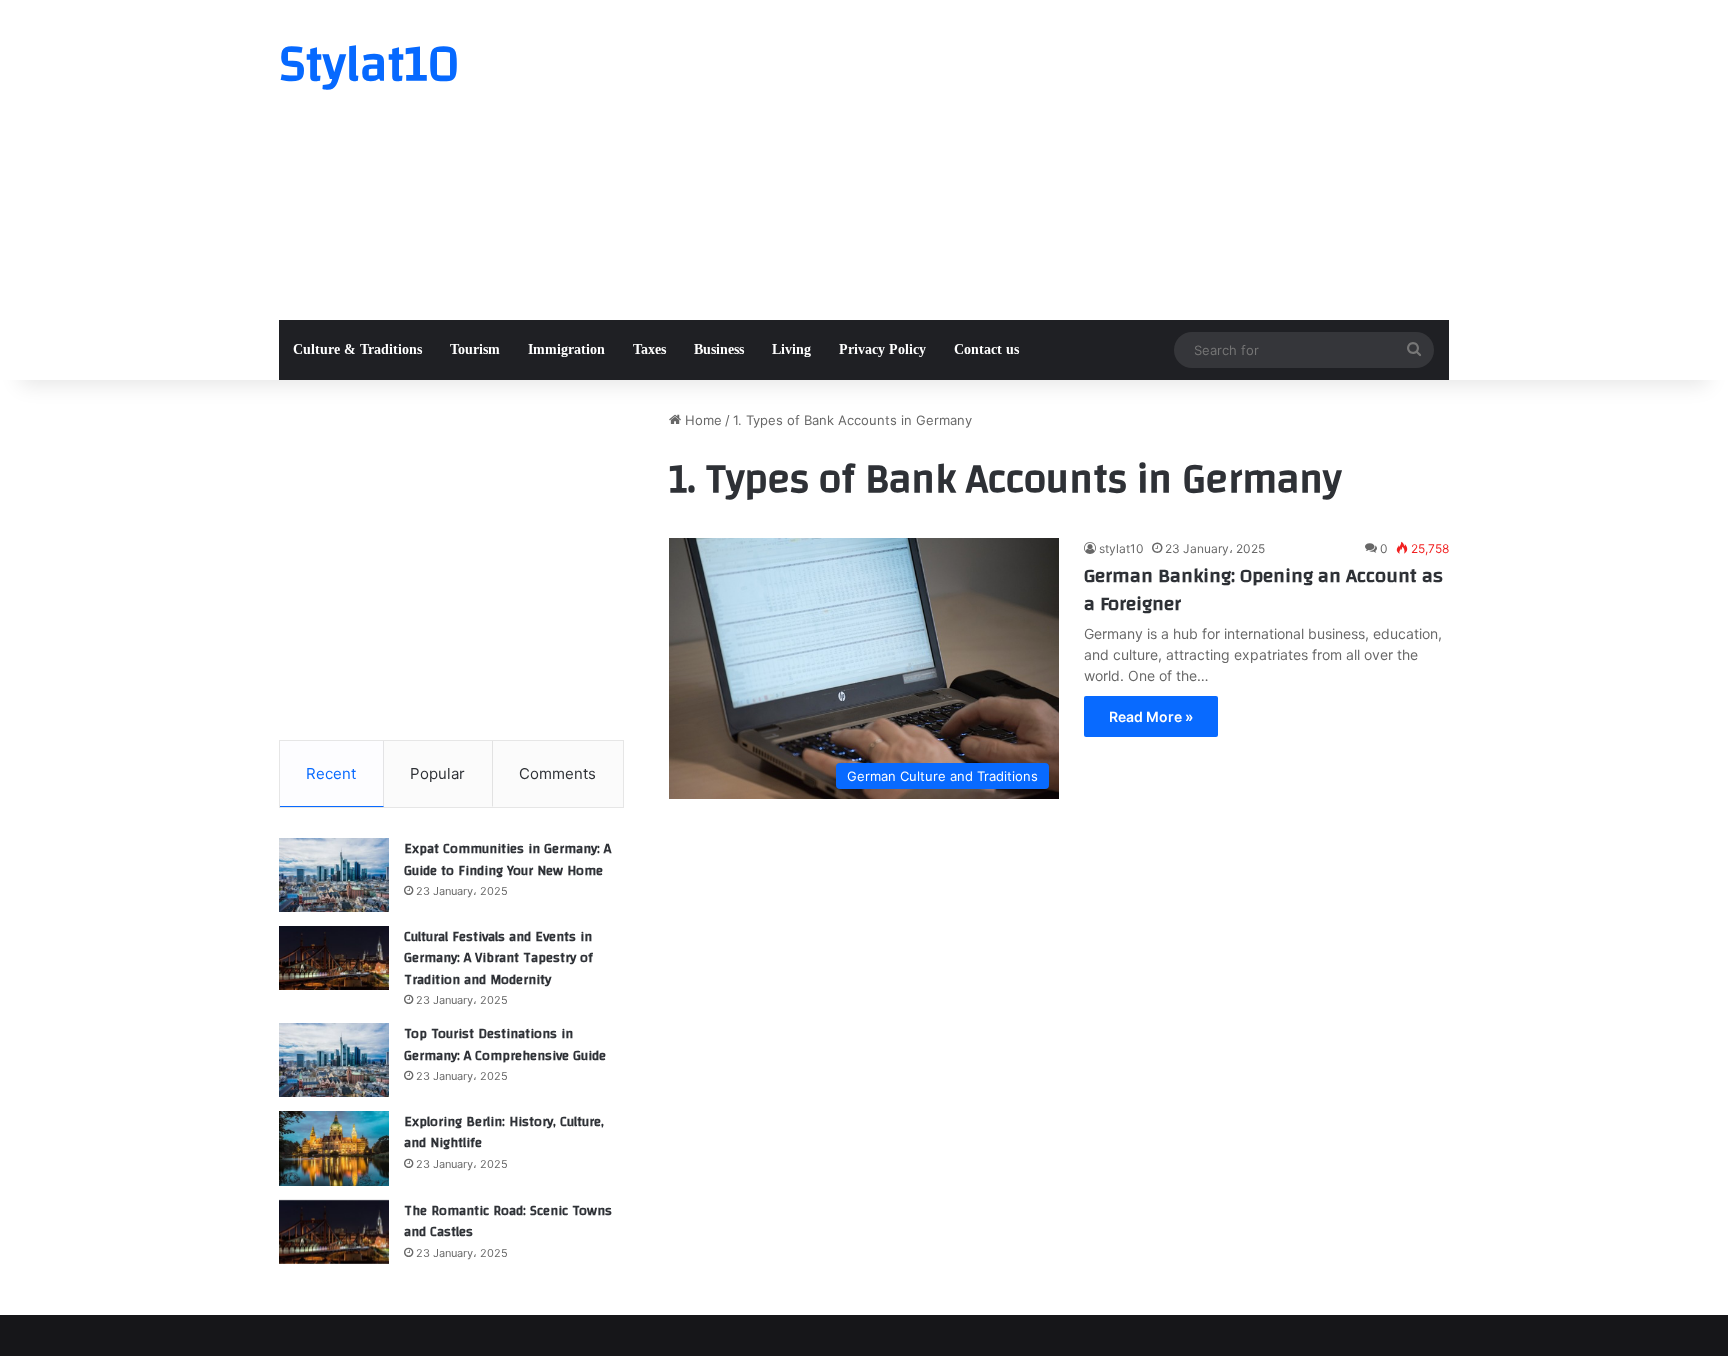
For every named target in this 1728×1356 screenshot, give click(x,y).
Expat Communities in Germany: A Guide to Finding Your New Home (507, 860)
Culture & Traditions (357, 349)
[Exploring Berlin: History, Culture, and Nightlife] (334, 1148)
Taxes (649, 349)
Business (719, 349)
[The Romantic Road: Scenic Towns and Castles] (334, 1232)
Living (791, 349)
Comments (557, 773)
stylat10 (1121, 548)
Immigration (566, 349)
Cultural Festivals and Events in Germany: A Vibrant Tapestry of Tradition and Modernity (498, 958)
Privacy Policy (882, 349)
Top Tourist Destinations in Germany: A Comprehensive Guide (505, 1045)
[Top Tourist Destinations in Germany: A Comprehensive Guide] (334, 1060)
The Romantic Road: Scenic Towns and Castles (508, 1222)
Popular (437, 773)
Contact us (986, 349)
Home (701, 420)
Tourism (475, 349)
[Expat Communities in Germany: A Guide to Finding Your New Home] (334, 875)
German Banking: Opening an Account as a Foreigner (1263, 589)
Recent (331, 773)
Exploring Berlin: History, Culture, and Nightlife (504, 1133)
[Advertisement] (1064, 160)
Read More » (1151, 716)
